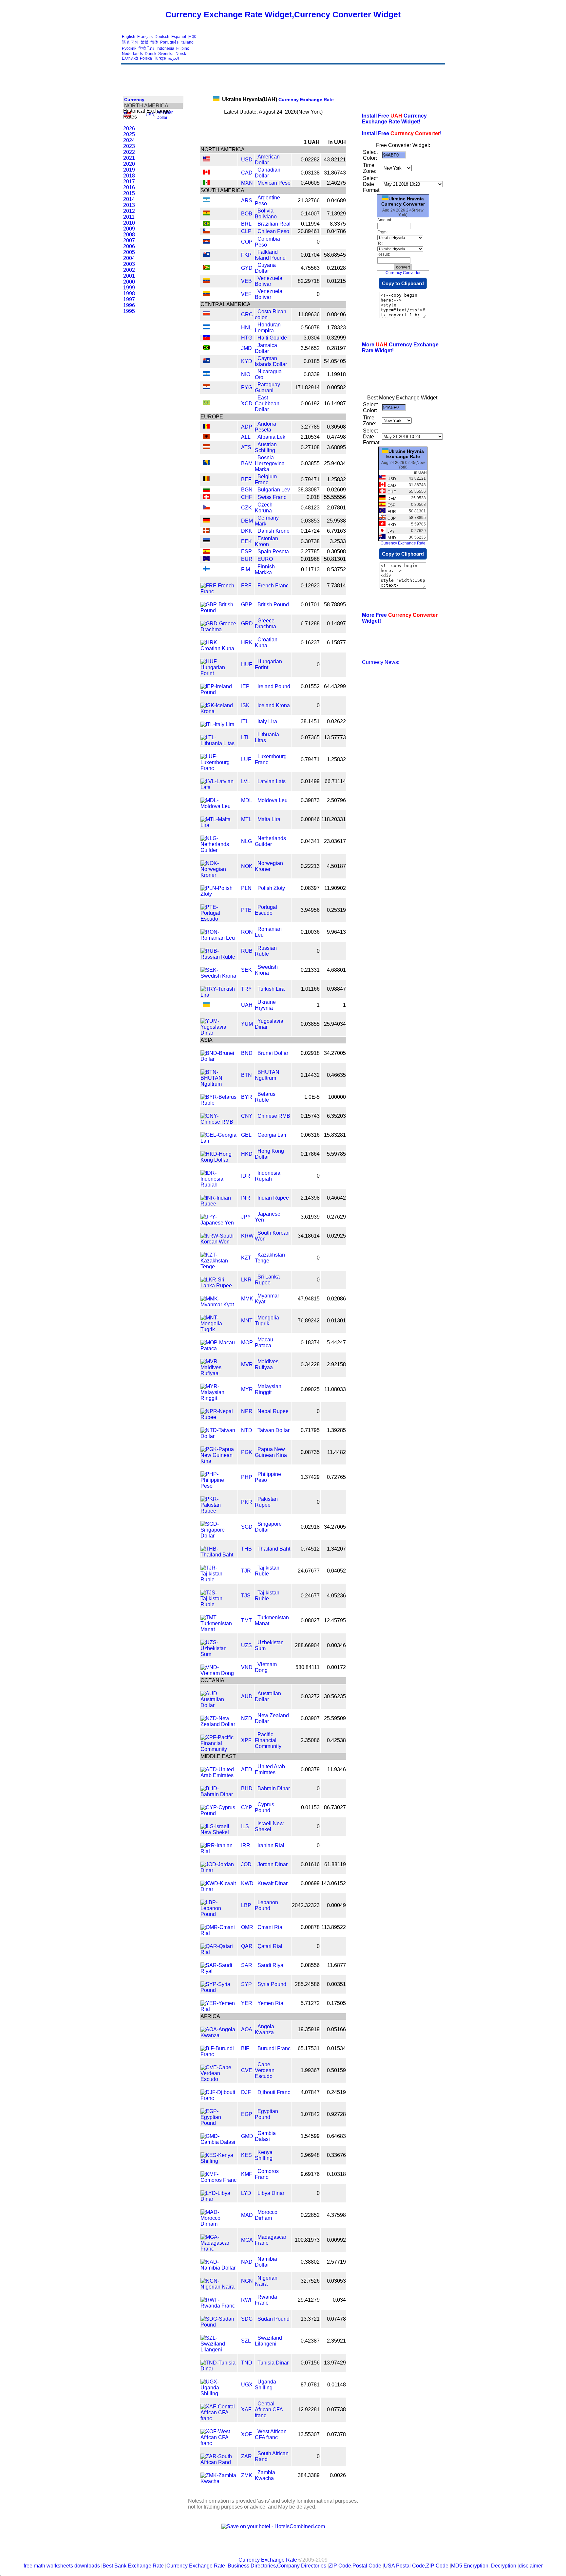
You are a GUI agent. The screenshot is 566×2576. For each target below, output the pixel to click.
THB (246, 1549)
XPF (246, 1740)
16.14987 (335, 404)
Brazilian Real (274, 224)
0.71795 (310, 1430)
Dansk (151, 54)
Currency (134, 100)
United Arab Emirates (270, 1769)
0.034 (339, 2300)
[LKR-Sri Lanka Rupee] (219, 1286)
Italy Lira (267, 721)
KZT (246, 1258)
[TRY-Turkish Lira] (219, 995)
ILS (245, 1826)
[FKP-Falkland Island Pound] (206, 255)
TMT (246, 1620)
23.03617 (335, 841)
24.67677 (309, 1571)
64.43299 (335, 686)
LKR (246, 1280)
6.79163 (336, 531)
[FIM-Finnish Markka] (206, 570)
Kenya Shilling (264, 2155)
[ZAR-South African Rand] (219, 2462)
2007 (129, 240)
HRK (247, 643)
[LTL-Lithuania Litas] (219, 743)
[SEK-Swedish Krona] (219, 976)
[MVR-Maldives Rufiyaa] (219, 1373)
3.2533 (338, 541)
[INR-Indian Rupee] (219, 1204)
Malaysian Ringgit (268, 1389)
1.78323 (336, 328)
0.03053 (336, 2281)
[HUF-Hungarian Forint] (219, 673)
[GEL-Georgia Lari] (219, 1141)
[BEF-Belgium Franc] (206, 479)
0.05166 (336, 2029)
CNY (247, 1116)
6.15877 (336, 643)
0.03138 (310, 173)
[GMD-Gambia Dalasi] (219, 2142)
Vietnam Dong (266, 1667)
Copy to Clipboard (403, 283)
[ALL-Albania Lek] (206, 437)
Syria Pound (272, 1984)
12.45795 (335, 1620)
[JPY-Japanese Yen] (219, 1223)
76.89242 (309, 1321)
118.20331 (334, 819)
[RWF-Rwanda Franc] (219, 2306)
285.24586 (307, 1984)
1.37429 (310, 1477)
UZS (246, 1645)
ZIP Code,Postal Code (355, 2566)
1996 (129, 305)
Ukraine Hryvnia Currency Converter (403, 201)
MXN (247, 183)
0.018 (313, 497)
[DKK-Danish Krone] (206, 531)
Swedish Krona (266, 970)
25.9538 (336, 521)
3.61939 (310, 1217)
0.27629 (336, 1217)
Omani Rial (271, 1927)
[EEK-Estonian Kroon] (206, 541)
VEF (246, 294)
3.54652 (310, 348)
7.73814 (336, 586)
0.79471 (310, 479)
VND (247, 1667)
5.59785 (336, 1154)
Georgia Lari (272, 1135)
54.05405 (335, 361)
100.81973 (307, 2240)
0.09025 (310, 1389)
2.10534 (310, 437)
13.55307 (309, 2434)
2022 (129, 152)
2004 (129, 258)
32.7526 (310, 2281)
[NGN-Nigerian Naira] (219, 2287)
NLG (246, 841)
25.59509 (335, 1718)
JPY (246, 1217)
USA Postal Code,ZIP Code (416, 2566)
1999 (129, 288)
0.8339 (312, 374)
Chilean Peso (273, 231)
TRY (246, 989)
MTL (246, 819)
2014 (129, 199)
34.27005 (335, 1053)
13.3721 (310, 2319)
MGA (247, 2240)
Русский (129, 48)
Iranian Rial (271, 1845)
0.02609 (336, 490)
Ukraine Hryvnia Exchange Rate (405, 454)
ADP (247, 427)
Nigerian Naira (266, 2281)
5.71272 (310, 2003)
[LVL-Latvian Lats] (219, 787)
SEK (246, 970)
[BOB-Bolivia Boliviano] (206, 214)
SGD (247, 1527)
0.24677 (310, 1596)
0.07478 (336, 2319)
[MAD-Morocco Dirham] (219, 2224)
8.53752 (336, 570)
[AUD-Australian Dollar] (219, 1705)
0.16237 (310, 643)
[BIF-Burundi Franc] (219, 2054)
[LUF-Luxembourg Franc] (219, 768)
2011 (129, 217)
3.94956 (310, 910)
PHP (247, 1477)
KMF (247, 2174)
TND (247, 2363)
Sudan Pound (274, 2319)
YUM (247, 1024)
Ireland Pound (274, 686)
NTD (247, 1430)
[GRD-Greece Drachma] (219, 629)
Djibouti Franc (274, 2092)
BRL (246, 224)
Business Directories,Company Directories (277, 2566)
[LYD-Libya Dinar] (219, 2199)
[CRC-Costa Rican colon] (206, 314)
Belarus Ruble (265, 1097)
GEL (246, 1135)
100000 (337, 1097)
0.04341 (310, 841)
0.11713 (310, 570)
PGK (247, 1452)
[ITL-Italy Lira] (217, 724)
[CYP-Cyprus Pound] (219, 1813)
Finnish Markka (265, 570)
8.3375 (338, 224)
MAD (247, 2215)
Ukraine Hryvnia (265, 1005)
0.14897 (336, 624)
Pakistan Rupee (266, 1502)
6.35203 (336, 1116)
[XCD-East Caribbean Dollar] (206, 404)
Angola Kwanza (264, 2029)
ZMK (247, 2475)
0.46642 (336, 1198)
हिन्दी (142, 48)
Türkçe (160, 58)
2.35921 (336, 2341)
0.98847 (336, 989)
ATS (246, 447)
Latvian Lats (272, 781)
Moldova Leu (273, 800)
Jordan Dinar (273, 1864)
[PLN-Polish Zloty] (219, 894)
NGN (247, 2281)
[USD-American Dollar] (206, 160)
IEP (245, 686)
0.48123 (310, 508)
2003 (129, 264)
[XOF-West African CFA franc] (219, 2443)
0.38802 (310, 2262)
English (129, 37)
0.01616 (310, 1864)
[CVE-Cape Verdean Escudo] (219, 2079)
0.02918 (310, 1053)
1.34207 (336, 1549)
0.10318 (336, 2174)
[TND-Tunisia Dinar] (219, 2369)
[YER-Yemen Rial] (219, 2009)
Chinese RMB (274, 1116)
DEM (247, 521)
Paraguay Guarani (267, 387)
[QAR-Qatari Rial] (219, 1952)
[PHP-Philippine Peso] (219, 1486)
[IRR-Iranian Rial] (219, 1851)
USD (150, 115)
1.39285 (336, 1430)
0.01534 (336, 2048)
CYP (247, 1807)
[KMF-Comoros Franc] (219, 2180)
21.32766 (309, 201)
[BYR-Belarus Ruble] (219, 1103)
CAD (247, 173)
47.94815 (309, 1299)
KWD (247, 1883)
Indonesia (165, 48)
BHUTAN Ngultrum (267, 1075)
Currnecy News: (381, 662)
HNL (246, 328)
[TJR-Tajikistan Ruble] (219, 1580)
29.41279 (309, 2300)
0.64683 (336, 2136)
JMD (246, 348)
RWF (247, 2300)
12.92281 (309, 2410)
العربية (173, 58)
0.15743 (310, 1116)
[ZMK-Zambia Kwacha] (219, 2481)
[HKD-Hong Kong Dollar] (219, 1160)
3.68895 (336, 447)
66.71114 (335, 781)
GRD (247, 624)
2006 (129, 246)
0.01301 (336, 1321)
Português (169, 42)
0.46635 (336, 1075)
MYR (247, 1389)
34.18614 (309, 1236)
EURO (265, 559)
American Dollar (267, 160)
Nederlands (132, 54)
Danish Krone (274, 531)
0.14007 (310, 214)
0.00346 (336, 1645)
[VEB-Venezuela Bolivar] (206, 281)
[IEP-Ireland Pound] (219, 692)
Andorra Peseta (265, 427)
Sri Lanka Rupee (267, 1280)
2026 (129, 129)
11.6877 (337, 1965)
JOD (246, 1864)
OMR (247, 1927)
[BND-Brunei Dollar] (219, 1059)
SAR (247, 1965)
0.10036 (310, 932)
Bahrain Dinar (274, 1788)
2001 (129, 276)
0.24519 (336, 2092)
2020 (129, 164)
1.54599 (310, 2136)
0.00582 (336, 387)
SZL (246, 2341)
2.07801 (336, 508)
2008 (129, 235)
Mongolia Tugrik (267, 1321)
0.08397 (310, 888)
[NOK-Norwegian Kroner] (219, 875)
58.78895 (335, 605)
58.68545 (335, 255)
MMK (247, 1299)
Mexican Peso (274, 183)
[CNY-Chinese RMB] (219, 1122)
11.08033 (335, 1389)
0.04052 (336, 1571)
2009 (129, 229)
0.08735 (310, 1452)
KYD (247, 361)
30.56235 (335, 1696)
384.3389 (309, 2475)
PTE (246, 910)
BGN (247, 490)
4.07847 (310, 2092)
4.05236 (336, 1596)
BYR (247, 1097)
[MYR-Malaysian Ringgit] (219, 1398)
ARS (247, 201)
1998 (129, 294)
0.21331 (310, 970)
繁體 (144, 42)
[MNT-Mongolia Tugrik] (219, 1329)
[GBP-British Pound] (219, 610)
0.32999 (336, 338)
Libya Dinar (271, 2193)
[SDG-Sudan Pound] (219, 2325)
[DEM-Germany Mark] (206, 521)
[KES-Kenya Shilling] (219, 2161)
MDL (247, 800)
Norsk (181, 54)
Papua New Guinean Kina (271, 1452)
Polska (146, 58)
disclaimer (531, 2566)
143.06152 (333, 1883)
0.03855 (310, 463)
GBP (247, 605)
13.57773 (335, 737)
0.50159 (336, 2070)
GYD (247, 268)
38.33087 (309, 490)
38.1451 (310, 721)
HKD (247, 1154)
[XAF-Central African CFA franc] (219, 2418)
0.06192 (310, 404)
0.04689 (336, 201)
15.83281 (335, 1135)
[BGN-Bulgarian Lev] (206, 490)
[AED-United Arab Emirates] (219, 1775)
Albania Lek (271, 437)
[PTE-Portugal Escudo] (219, 919)
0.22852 (310, 2215)
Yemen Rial (271, 2003)
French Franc (273, 586)
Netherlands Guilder (270, 841)
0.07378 (336, 2434)
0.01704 (310, 255)
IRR (246, 1845)
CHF (247, 497)
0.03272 (310, 1696)
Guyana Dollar (265, 268)
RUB (247, 951)
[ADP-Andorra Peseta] (206, 427)
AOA (247, 2029)
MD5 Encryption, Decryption (484, 2566)
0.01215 (336, 281)
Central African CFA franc (269, 2410)
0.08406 (336, 314)
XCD (247, 404)
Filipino (183, 48)
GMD (247, 2136)
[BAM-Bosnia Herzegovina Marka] (206, 463)
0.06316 (310, 1135)
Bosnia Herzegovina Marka (270, 463)
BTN (246, 1075)
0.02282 (310, 160)
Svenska (166, 54)
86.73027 (335, 1807)
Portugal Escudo (266, 910)
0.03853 (310, 521)
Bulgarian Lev (274, 490)
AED (247, 1769)
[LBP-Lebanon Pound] (219, 1914)
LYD (246, 2193)
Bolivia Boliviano (266, 214)
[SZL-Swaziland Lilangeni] (219, 2350)
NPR (247, 1411)
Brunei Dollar (273, 1053)
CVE (247, 2070)
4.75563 (310, 268)
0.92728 (336, 2114)
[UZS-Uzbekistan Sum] (219, 1654)
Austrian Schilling (266, 447)
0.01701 (310, 605)
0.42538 (336, 1740)
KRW (247, 1236)
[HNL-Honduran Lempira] (206, 328)
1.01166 (310, 989)
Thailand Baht (274, 1549)
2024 (129, 140)
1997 (129, 299)
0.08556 (310, 1965)
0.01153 (310, 1807)
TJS (246, 1596)
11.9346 (337, 1769)
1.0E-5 (312, 1097)
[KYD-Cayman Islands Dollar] (206, 361)
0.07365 (310, 737)
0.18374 (310, 1343)
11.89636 (309, 314)
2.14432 (310, 1075)
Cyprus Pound (264, 1807)
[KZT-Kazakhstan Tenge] (219, 1267)
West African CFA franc (271, 2434)
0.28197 (336, 348)
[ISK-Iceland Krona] (219, 711)
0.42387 (310, 2341)
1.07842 (310, 2114)
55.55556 (335, 497)
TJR (246, 1571)
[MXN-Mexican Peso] (206, 183)
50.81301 (335, 559)
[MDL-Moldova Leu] (219, 806)
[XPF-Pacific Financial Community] (219, 1749)
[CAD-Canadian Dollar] (206, 173)
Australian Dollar (268, 1696)
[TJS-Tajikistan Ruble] (219, 1604)
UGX (247, 2385)
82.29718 (309, 281)
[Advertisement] (325, 47)
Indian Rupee (273, 1198)
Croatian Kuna (266, 643)
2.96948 (310, 2155)
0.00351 (336, 1984)
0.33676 (336, 2155)
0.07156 (310, 2363)
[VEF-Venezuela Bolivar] (206, 294)
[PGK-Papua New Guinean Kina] (219, 1461)
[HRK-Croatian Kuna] (219, 648)
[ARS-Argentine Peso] (206, 201)
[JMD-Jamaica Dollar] (206, 348)
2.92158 (336, 1364)
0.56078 (310, 328)
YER (247, 2003)
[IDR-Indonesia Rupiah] (219, 1185)
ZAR (246, 2456)
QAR (247, 1946)
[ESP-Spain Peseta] (206, 552)
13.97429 (335, 2363)
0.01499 (310, 781)
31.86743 (335, 173)
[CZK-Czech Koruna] (206, 508)
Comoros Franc (267, 2174)
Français (145, 37)
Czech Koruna (264, 508)
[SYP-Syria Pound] (219, 1990)
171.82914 (307, 387)
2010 (129, 223)
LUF (246, 759)
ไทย (151, 48)
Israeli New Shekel (269, 1826)
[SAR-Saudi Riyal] (219, 1971)
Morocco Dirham (266, 2215)
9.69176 (310, 2174)
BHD (247, 1788)
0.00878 (310, 1927)
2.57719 (336, 2262)
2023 (129, 146)
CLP (246, 231)
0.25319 (336, 910)
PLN (246, 888)
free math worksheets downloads (62, 2566)
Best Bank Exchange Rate (133, 2566)
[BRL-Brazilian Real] (206, 224)
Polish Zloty (271, 888)
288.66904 (307, 1645)
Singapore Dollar (268, 1527)
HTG (247, 338)
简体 (154, 42)
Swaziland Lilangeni (268, 2341)
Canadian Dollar (268, 173)
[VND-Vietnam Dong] (219, 1673)
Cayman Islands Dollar (271, 361)
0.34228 (310, 1364)
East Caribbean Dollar (267, 404)
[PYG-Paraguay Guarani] (206, 387)
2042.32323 (306, 1905)
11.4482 (337, 1452)
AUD (247, 1696)
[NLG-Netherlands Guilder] (219, 850)
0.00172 (336, 1667)
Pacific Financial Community (268, 1740)
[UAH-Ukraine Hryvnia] (206, 1005)
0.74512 (310, 1549)
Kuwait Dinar (273, 1883)
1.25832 (336, 479)
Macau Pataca (264, 1343)
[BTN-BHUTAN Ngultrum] (219, 1084)
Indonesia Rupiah (268, 1176)
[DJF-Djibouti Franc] (219, 2098)
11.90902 (335, 888)
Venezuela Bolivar (269, 281)
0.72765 (336, 1477)
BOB (247, 214)
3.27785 (310, 427)
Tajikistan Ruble (267, 1571)
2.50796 (336, 800)
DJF (246, 2092)
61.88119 (335, 1864)
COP (247, 242)
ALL (246, 437)
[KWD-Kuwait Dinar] (219, 1889)
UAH (247, 1005)
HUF (247, 664)
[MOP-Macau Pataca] (219, 1348)
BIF (245, 2048)
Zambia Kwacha (265, 2475)
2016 (129, 187)
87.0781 (310, 2385)
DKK (247, 531)
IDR (246, 1176)
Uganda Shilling (265, 2385)
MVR (247, 1364)
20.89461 (309, 231)
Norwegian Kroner (269, 866)
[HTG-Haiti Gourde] (206, 338)
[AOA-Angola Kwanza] (219, 2035)
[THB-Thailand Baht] (219, 1555)
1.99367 (310, 2070)
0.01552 (310, 686)
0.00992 (336, 2240)
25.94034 (335, 463)
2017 (129, 182)
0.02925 (336, 1236)
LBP (246, 1905)
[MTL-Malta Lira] (219, 825)
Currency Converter (403, 273)
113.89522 (334, 1927)
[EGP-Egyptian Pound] (219, 2123)
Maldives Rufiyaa (267, 1364)
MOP (247, 1343)
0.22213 (310, 866)
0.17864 (310, 1154)
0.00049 (336, 1905)
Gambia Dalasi (265, 2136)
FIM (245, 570)
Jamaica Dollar (266, 348)
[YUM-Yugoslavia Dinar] (219, 1033)
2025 (129, 134)
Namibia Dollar (266, 2262)
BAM (247, 463)
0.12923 (310, 586)
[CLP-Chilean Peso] (206, 232)
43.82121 (335, 160)
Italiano (187, 42)
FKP (246, 255)
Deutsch (162, 37)
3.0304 (312, 338)
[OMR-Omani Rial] (219, 1933)
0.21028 (336, 268)
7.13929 (336, 214)
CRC (247, 314)
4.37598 (336, 2215)
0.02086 (336, 1299)
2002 (129, 270)
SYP (246, 1984)
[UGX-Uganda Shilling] (219, 2393)
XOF (246, 2434)
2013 (129, 205)
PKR (247, 1502)
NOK (247, 866)
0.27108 (310, 447)
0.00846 (310, 819)
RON (247, 932)
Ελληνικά (130, 58)
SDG (247, 2319)
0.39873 (310, 800)
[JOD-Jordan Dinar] (219, 1870)
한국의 (133, 42)
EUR (247, 559)
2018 (129, 176)
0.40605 (310, 183)
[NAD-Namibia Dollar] (219, 2268)
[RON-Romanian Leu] (219, 938)
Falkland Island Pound (270, 255)
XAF (246, 2410)
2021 (129, 158)
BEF (246, 479)
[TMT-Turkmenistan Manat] (219, 1629)
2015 (129, 193)
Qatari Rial (270, 1946)
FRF (246, 586)
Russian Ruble (266, 951)
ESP (246, 552)
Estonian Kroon (266, 541)
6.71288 (310, 624)
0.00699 (310, 1883)
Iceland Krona (274, 705)
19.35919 (309, 2029)
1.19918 (336, 374)
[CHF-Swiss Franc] (206, 497)
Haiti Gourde (272, 338)
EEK (246, 541)
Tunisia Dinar (273, 2363)
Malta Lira (269, 819)
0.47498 (336, 437)
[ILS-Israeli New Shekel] (219, 1832)
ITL (245, 721)
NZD (247, 1718)
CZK (246, 508)
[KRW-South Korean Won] (219, 1242)
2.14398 (310, 1198)
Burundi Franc (274, 2048)
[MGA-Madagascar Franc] (219, 2249)
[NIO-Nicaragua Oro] (206, 374)
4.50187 (336, 866)
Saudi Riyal (271, 1965)
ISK (245, 705)
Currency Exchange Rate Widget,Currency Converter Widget (283, 14)
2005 (129, 252)
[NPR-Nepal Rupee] (219, 1417)
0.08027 (310, 1620)
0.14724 (310, 531)
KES (246, 2155)
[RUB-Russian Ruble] (219, 957)
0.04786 (336, 231)
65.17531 (309, 2048)
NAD (247, 2262)
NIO (246, 374)
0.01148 (337, 2385)
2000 (129, 282)
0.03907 (310, 1718)
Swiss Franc (272, 497)
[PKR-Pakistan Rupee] (219, 1511)
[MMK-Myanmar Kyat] (219, 1305)
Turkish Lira (271, 989)
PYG (247, 387)
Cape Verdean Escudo (265, 2070)
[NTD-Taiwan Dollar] (219, 1436)
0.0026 (338, 2475)
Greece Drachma (265, 624)
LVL (246, 781)
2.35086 (310, 1740)
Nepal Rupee (273, 1411)
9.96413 (336, 932)
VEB (246, 281)
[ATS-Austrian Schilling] (206, 447)
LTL (245, 737)
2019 (129, 170)
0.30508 (336, 427)
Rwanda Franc (266, 2300)
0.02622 (336, 721)
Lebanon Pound (266, 1905)
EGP (247, 2114)
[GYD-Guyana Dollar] (206, 268)
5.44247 (336, 1343)
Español (179, 37)
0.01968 (310, 559)
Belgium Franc (266, 479)
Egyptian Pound (266, 2114)
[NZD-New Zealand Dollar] (219, 1724)
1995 (129, 311)
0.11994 (310, 224)
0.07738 (336, 2410)
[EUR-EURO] (206, 559)
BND (247, 1053)
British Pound (273, 605)
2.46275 (336, 183)
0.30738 (310, 541)
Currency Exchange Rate (278, 100)
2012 (129, 211)
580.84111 (308, 1667)
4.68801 (336, 970)
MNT (247, 1321)
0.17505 (336, 2003)
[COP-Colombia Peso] (206, 242)
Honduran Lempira (268, 328)
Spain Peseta (273, 552)
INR (246, 1198)
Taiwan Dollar (274, 1430)
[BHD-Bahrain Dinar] (219, 1794)
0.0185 (312, 361)
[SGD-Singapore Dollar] (219, 1536)
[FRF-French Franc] (219, 591)
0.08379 (310, 1769)
